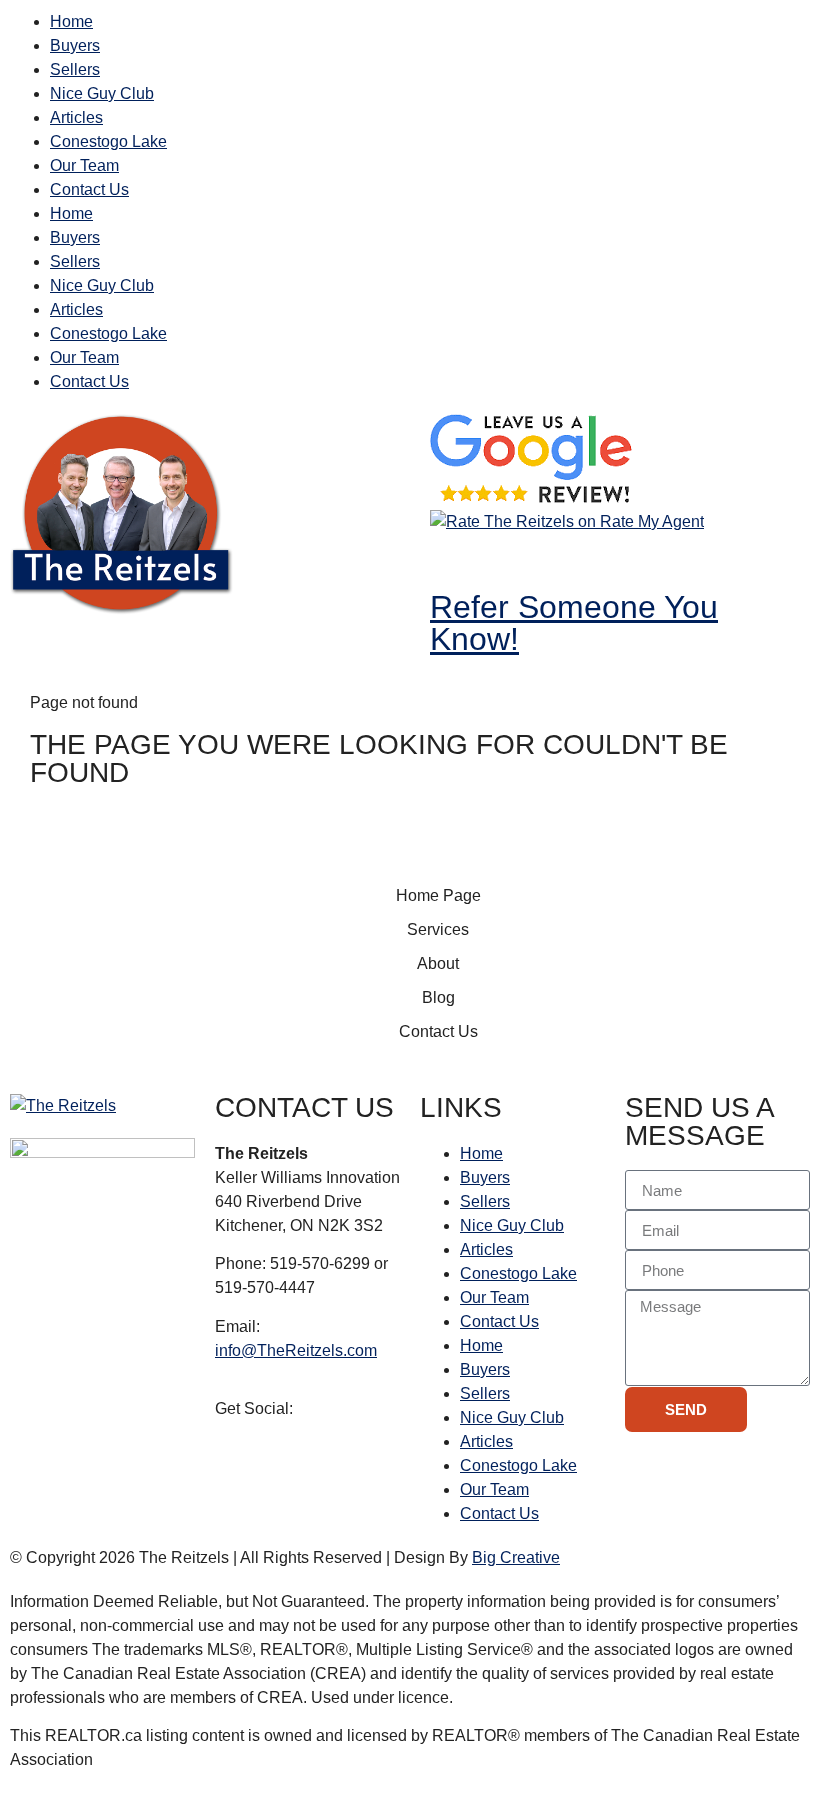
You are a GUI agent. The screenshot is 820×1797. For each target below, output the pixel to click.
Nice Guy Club (102, 93)
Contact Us (89, 189)
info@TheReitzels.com (296, 1350)
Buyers (75, 45)
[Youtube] (563, 559)
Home (71, 21)
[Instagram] (509, 559)
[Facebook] (455, 559)
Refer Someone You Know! (574, 623)
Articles (76, 117)
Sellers (75, 69)
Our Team (84, 165)
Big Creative (516, 1557)
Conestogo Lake (108, 141)
